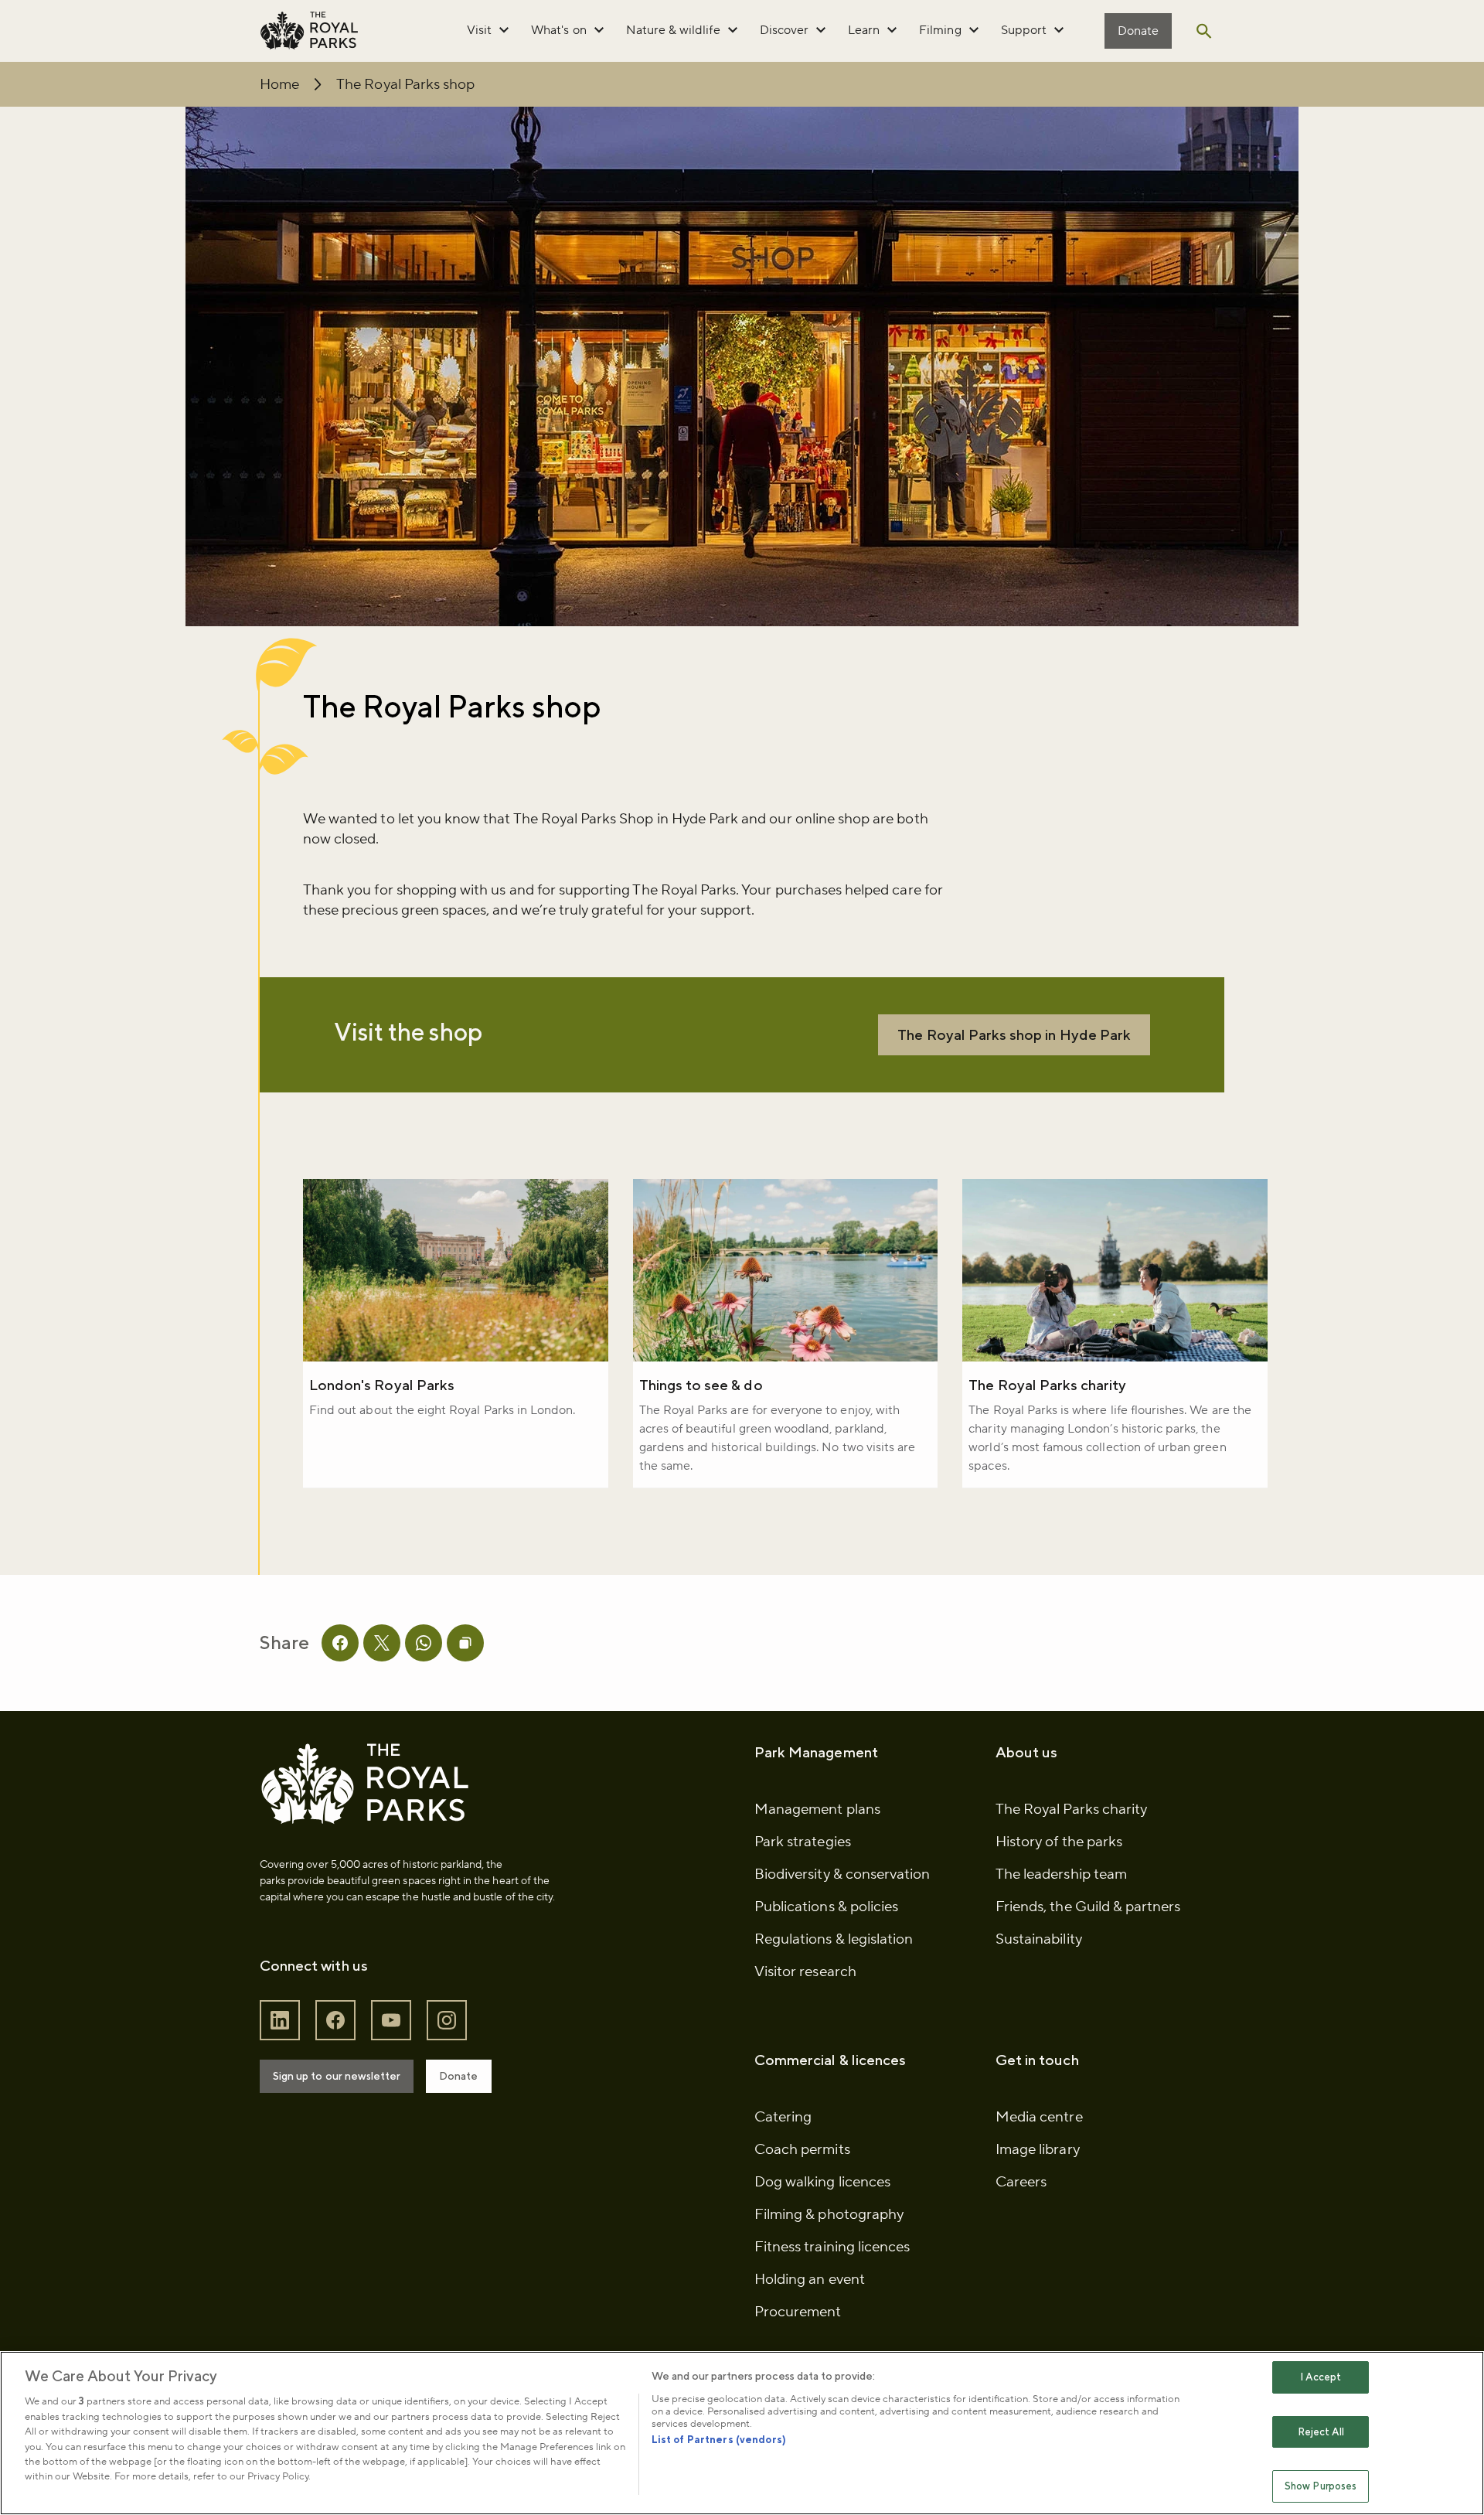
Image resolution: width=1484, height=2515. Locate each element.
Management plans (817, 1809)
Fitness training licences (832, 2247)
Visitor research (805, 1971)
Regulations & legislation (834, 1939)
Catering (783, 2117)
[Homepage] (309, 31)
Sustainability (1039, 1939)
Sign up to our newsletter (337, 2076)
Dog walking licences (822, 2182)
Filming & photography (829, 2214)
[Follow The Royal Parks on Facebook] (335, 2021)
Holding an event (810, 2279)
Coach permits (802, 2149)
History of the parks (1059, 1842)
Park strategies (803, 1842)
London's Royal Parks (382, 1385)
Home (279, 84)
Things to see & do (701, 1385)
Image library (1038, 2149)
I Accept (1321, 2377)
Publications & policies (826, 1907)
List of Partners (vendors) (719, 2440)
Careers (1021, 2182)
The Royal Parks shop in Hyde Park (1014, 1034)
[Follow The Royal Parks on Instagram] (447, 2021)
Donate (1138, 31)
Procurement (798, 2312)
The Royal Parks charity (1047, 1385)
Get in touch (1037, 2060)
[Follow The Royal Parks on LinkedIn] (280, 2021)
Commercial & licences (830, 2060)
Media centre (1039, 2117)
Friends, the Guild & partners (1088, 1907)
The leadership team (1061, 1874)
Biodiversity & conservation (842, 1874)
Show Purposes (1321, 2486)
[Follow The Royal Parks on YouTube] (391, 2021)
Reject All (1321, 2432)
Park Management (816, 1752)
